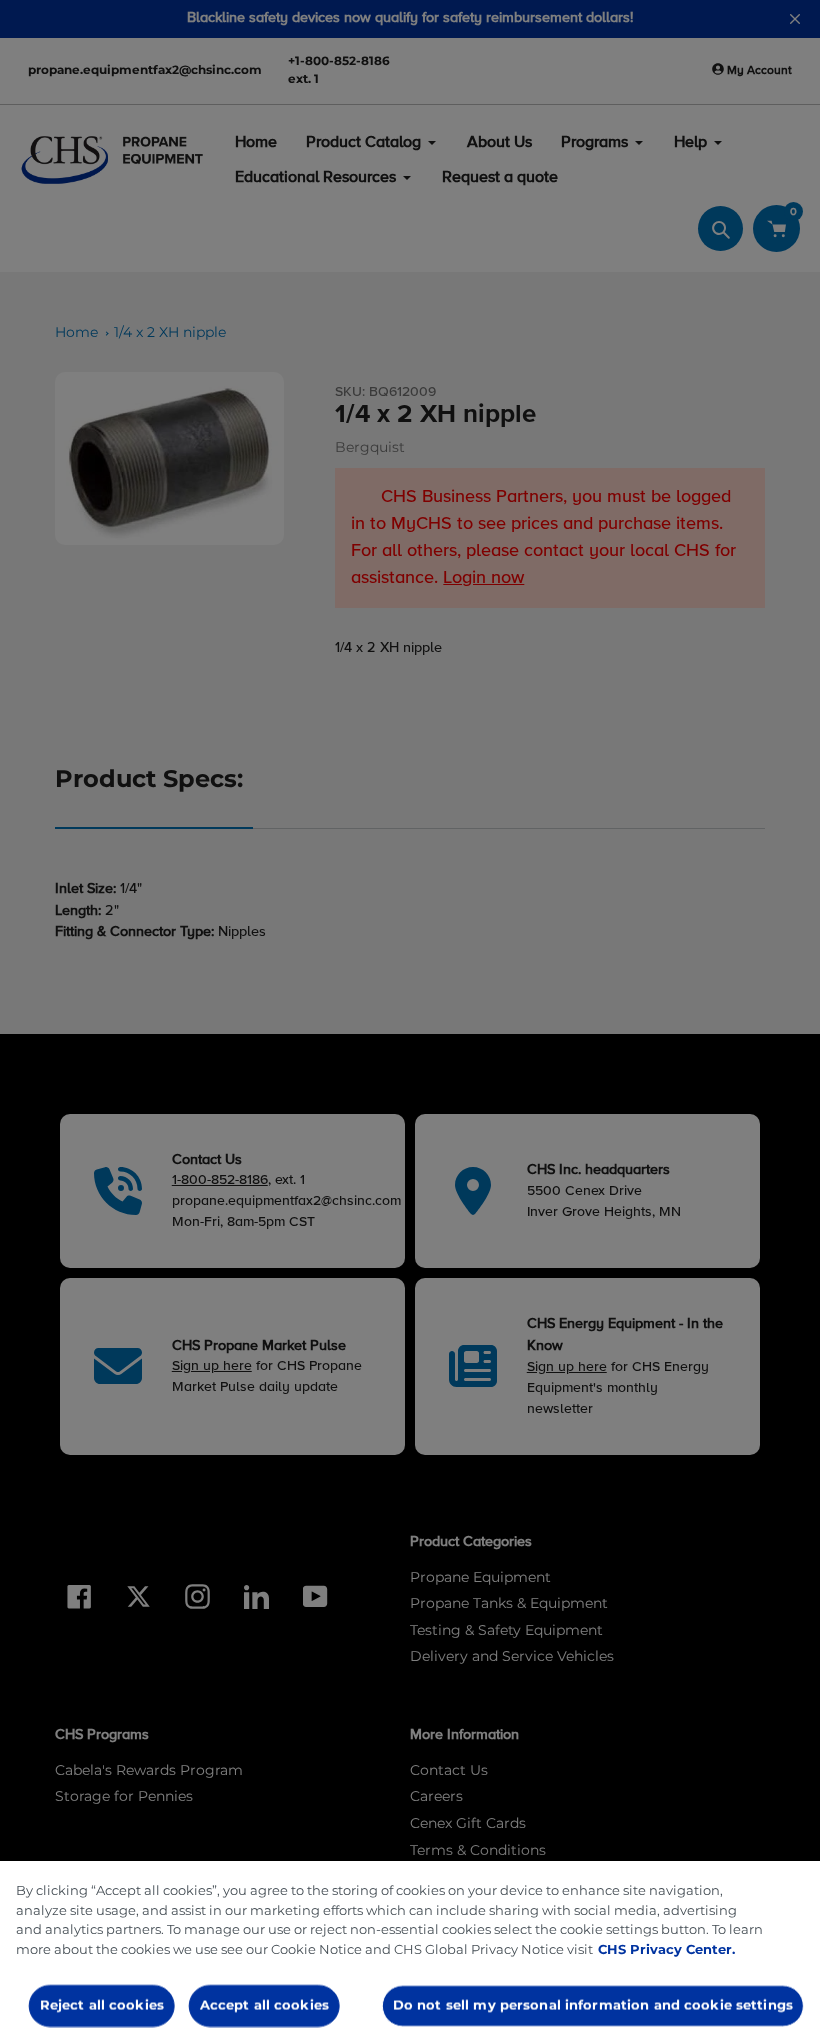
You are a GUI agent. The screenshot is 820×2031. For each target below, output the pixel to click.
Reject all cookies (102, 2005)
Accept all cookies (263, 2005)
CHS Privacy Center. (666, 1949)
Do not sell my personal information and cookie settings (593, 2005)
